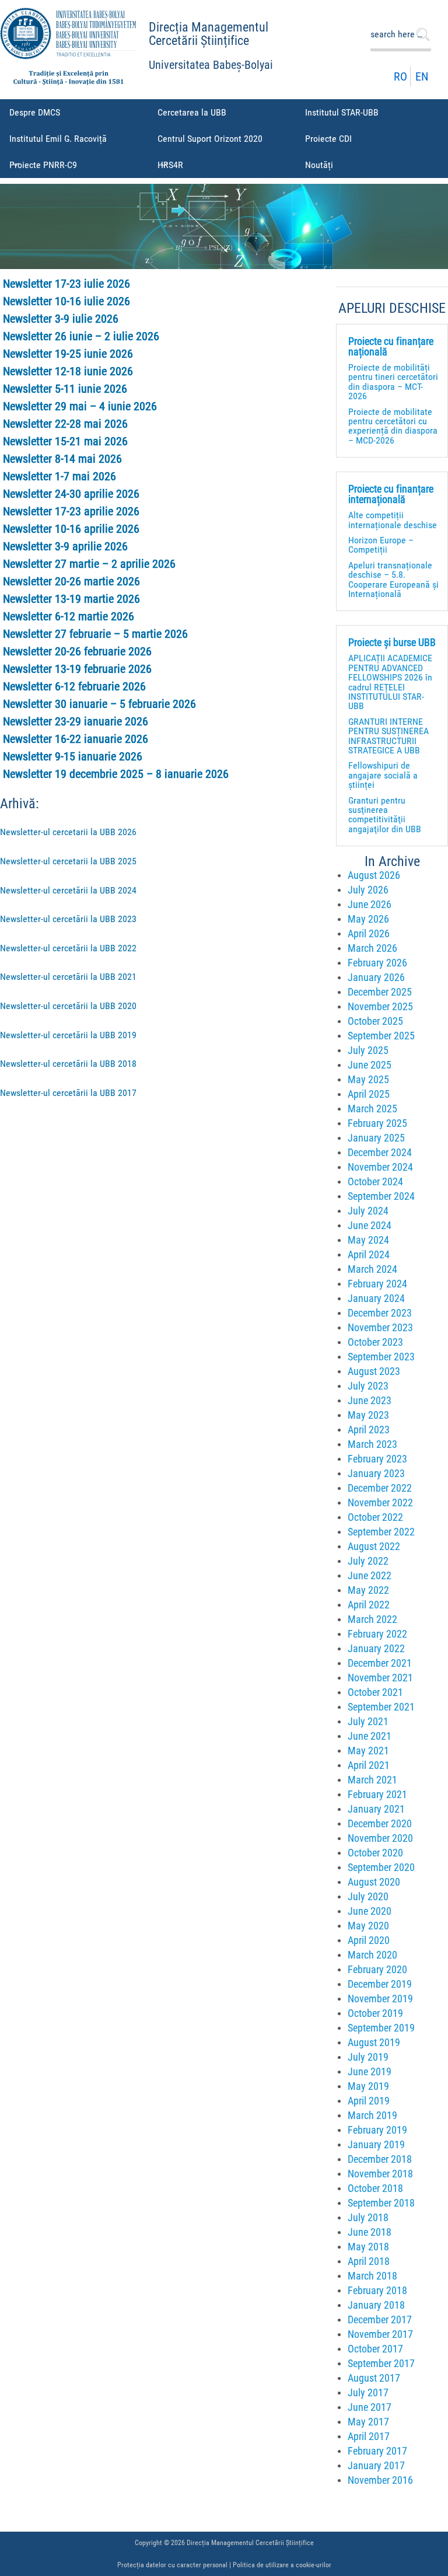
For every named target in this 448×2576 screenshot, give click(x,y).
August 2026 (374, 875)
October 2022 (375, 1517)
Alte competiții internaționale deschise (393, 520)
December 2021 (380, 1663)
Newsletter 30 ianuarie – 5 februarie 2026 (99, 704)
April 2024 (369, 1255)
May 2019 (368, 2086)
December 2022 (380, 1488)
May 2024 (368, 1240)
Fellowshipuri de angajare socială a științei (383, 775)
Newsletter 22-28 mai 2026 (65, 424)
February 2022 (377, 1634)
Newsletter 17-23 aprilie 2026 (71, 511)
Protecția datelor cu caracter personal (172, 2565)
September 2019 (381, 2028)
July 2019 (368, 2057)
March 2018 (372, 2276)
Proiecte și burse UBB (392, 643)
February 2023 (377, 1459)
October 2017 (375, 2349)
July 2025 (368, 1050)
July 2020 (368, 1897)
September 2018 (381, 2203)
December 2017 (380, 2320)
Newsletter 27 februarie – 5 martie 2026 (95, 634)
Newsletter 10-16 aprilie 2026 (71, 529)
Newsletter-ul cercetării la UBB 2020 (68, 1006)
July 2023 (368, 1386)
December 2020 (380, 1824)
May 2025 (368, 1080)
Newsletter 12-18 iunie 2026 (68, 371)
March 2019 (372, 2116)
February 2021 (377, 1795)
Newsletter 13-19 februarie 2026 (77, 669)
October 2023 (375, 1342)
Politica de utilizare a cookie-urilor (282, 2565)
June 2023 (370, 1401)
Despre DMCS (35, 112)
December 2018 (380, 2159)
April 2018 (369, 2261)
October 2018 (375, 2188)
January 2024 (376, 1299)
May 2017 (368, 2422)
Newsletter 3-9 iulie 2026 (61, 319)
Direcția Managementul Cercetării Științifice (209, 33)
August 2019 (374, 2043)
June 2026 (370, 905)
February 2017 (377, 2451)
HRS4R (170, 165)
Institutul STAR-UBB (342, 112)
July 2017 (368, 2393)
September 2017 (381, 2364)
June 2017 (370, 2407)
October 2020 (375, 1853)
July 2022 (368, 1561)
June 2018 (370, 2232)
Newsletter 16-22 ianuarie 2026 (76, 739)
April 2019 (369, 2101)
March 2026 (372, 948)
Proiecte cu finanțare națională (391, 347)
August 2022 (374, 1547)
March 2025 (372, 1109)
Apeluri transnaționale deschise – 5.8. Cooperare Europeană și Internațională (393, 580)
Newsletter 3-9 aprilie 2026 (65, 546)
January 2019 (376, 2145)
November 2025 (380, 1007)
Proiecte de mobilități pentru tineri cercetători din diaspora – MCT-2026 (393, 382)
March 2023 (372, 1444)
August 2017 (374, 2378)
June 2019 (370, 2072)
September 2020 (381, 1868)
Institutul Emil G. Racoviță (58, 139)
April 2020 (369, 1940)
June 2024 (370, 1226)
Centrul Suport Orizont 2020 (210, 139)
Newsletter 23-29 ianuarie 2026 (76, 721)
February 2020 (377, 1970)
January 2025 (376, 1138)
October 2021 (375, 1692)
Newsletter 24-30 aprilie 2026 (71, 494)
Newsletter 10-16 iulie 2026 (66, 301)
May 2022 (368, 1590)
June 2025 (370, 1065)
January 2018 (376, 2305)
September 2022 (381, 1532)
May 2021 (368, 1751)
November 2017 (380, 2334)
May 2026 (368, 919)
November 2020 (380, 1838)
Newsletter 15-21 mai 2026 (65, 441)
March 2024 (372, 1269)
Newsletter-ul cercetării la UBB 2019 (68, 1035)
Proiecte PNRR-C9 (43, 165)
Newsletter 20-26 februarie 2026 (77, 651)
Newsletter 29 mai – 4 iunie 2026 (80, 406)
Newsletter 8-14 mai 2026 (62, 459)
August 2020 (374, 1882)
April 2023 (369, 1430)
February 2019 (377, 2130)
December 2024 (380, 1153)
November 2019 (380, 1999)
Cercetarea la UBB (192, 112)
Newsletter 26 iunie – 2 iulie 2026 (81, 336)
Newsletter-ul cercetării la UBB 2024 (68, 890)
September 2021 (381, 1707)
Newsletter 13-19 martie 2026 (71, 599)
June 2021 (370, 1736)
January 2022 (376, 1649)
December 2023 (380, 1313)
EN (422, 76)
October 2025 (375, 1021)
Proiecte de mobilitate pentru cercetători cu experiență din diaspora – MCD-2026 (393, 426)
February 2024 (377, 1284)
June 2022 (370, 1576)
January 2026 (376, 978)
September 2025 (381, 1036)
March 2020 (372, 1955)
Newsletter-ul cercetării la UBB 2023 (68, 919)
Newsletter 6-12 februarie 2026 (74, 686)
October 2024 (375, 1182)
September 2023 (381, 1357)
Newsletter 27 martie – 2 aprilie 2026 (89, 564)
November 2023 (380, 1328)
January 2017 (376, 2466)
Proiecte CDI (328, 139)
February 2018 (377, 2291)
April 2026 (369, 934)
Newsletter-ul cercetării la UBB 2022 (68, 948)
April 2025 (369, 1094)
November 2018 (380, 2174)
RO (400, 76)
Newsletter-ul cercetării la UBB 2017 (68, 1093)
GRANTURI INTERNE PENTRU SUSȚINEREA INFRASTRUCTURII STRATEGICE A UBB (388, 736)
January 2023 (376, 1474)
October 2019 (375, 2013)
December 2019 (380, 1984)
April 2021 (369, 1765)
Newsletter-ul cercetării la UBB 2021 (68, 977)
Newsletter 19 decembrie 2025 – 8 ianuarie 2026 (116, 774)
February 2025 (377, 1123)
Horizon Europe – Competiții (381, 545)
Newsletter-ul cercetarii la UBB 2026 (68, 832)
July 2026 (368, 890)
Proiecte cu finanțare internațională (391, 494)
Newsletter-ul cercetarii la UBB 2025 (68, 861)
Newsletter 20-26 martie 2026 (71, 581)
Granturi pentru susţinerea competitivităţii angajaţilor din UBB (385, 815)
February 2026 (377, 963)
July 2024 (368, 1211)
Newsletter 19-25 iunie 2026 (68, 354)
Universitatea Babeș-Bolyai (211, 65)
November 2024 (380, 1167)
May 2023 (368, 1415)
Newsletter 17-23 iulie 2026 (66, 284)
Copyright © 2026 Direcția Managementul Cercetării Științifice (224, 2543)
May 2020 (368, 1926)
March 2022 (372, 1619)
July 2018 (368, 2218)
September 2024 (381, 1196)
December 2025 (380, 992)
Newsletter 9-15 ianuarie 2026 (73, 756)
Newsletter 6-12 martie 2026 (69, 616)
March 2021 (372, 1780)
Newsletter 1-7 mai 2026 (60, 476)
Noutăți (319, 165)
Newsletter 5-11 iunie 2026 (65, 389)
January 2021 (376, 1809)
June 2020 (370, 1911)
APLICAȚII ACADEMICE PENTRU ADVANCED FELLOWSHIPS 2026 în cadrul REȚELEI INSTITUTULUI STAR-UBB (390, 682)
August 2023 (374, 1371)
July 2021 (368, 1722)
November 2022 (380, 1503)
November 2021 (380, 1678)
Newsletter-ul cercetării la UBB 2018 (68, 1064)
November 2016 (380, 2480)
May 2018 (368, 2247)
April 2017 (369, 2437)
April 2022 (369, 1605)
